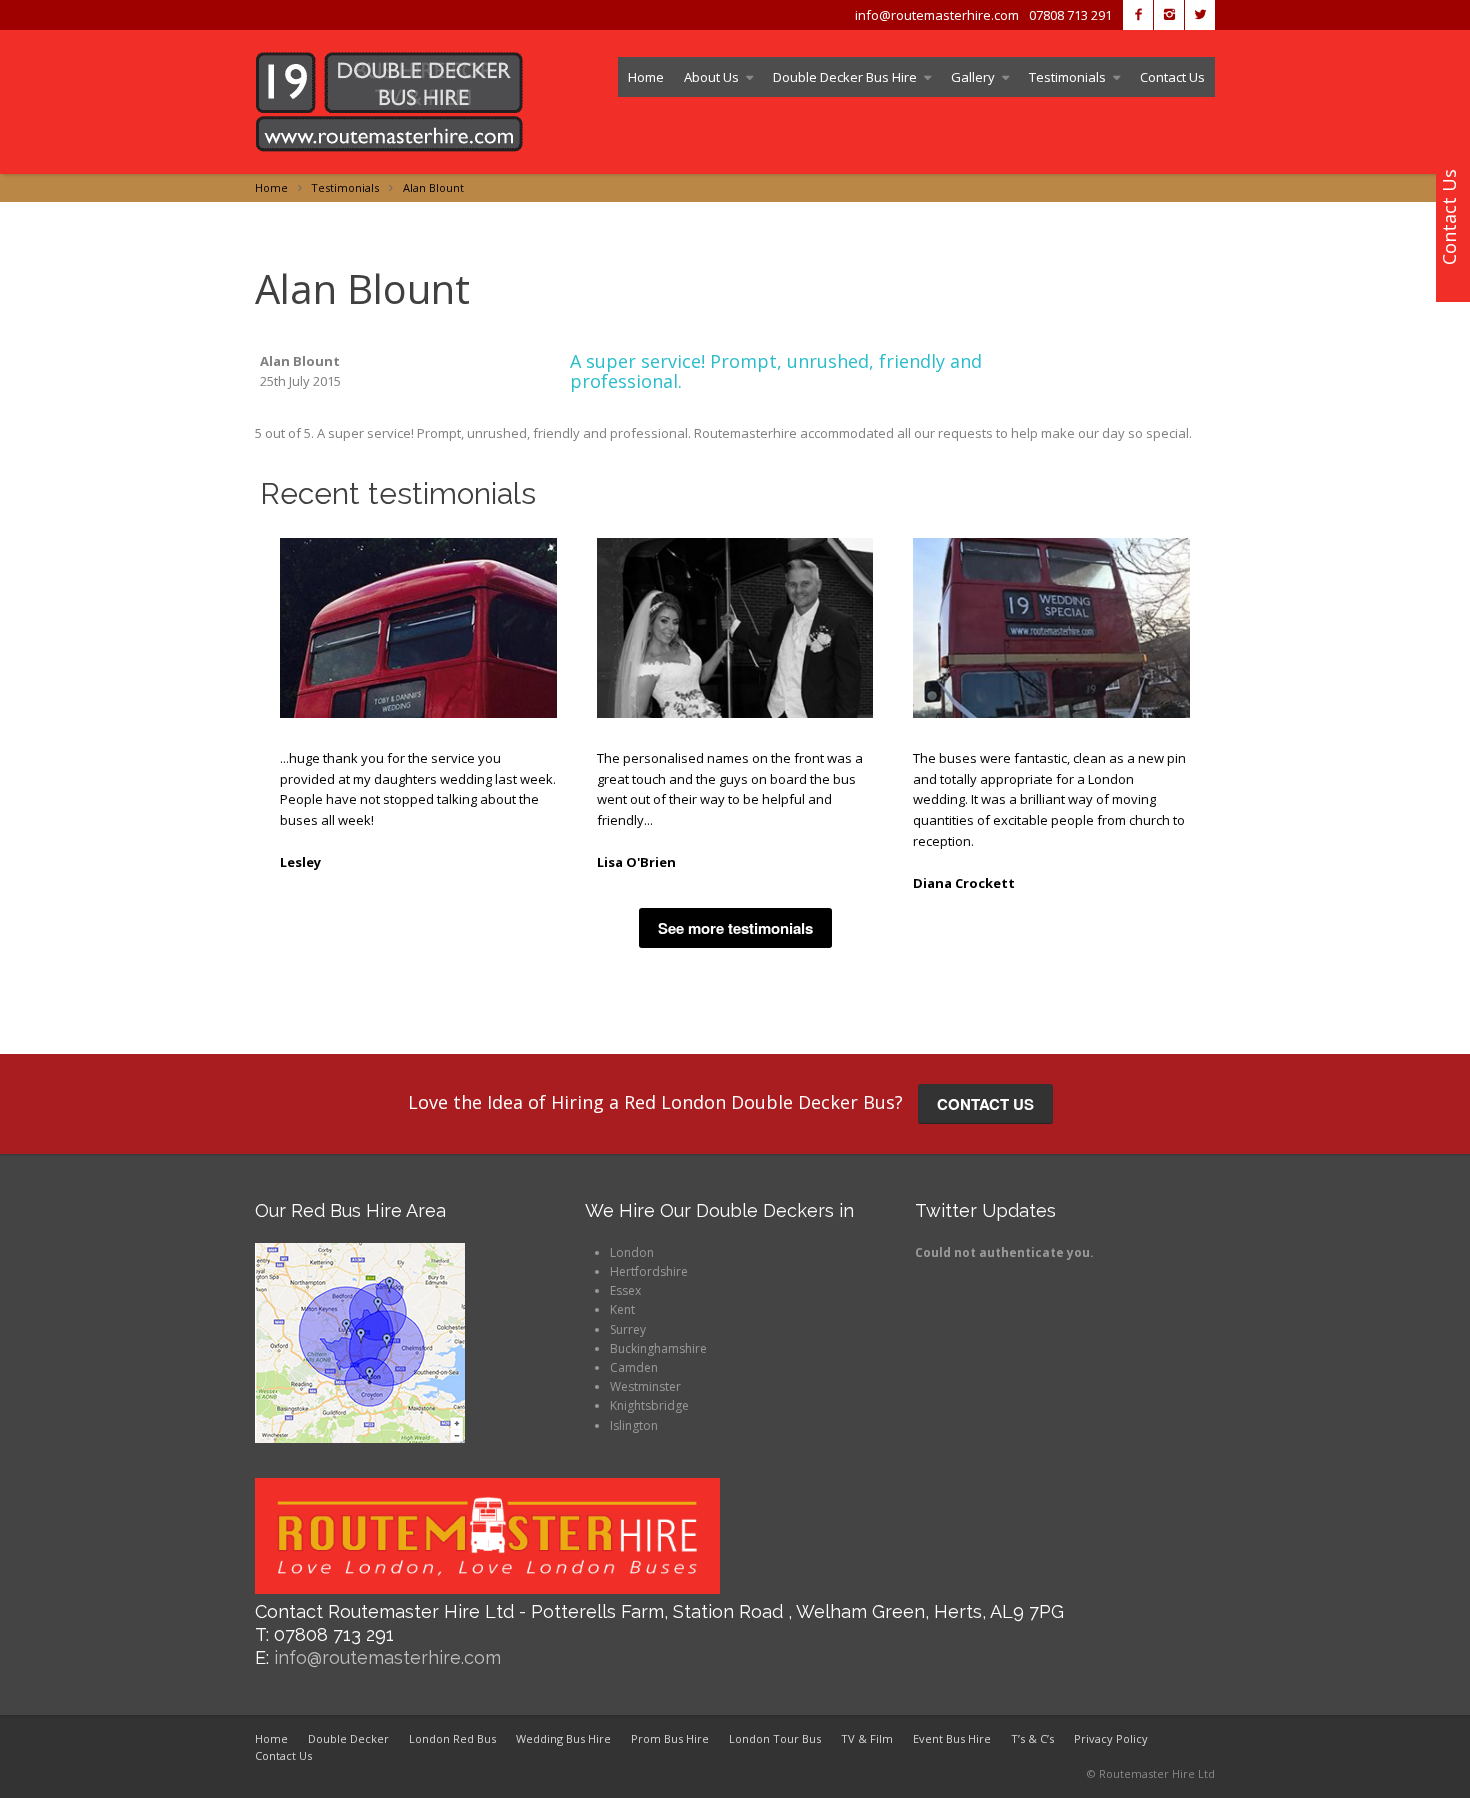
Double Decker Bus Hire (845, 77)
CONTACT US (985, 1104)
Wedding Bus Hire (563, 1738)
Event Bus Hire (952, 1738)
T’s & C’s (1032, 1738)
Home (646, 77)
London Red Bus (452, 1738)
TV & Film (867, 1738)
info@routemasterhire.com (387, 1657)
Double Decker (348, 1738)
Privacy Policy (1111, 1738)
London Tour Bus (775, 1738)
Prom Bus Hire (670, 1738)
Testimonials (1067, 77)
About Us (711, 77)
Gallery (973, 77)
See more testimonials (735, 928)
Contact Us (1172, 77)
